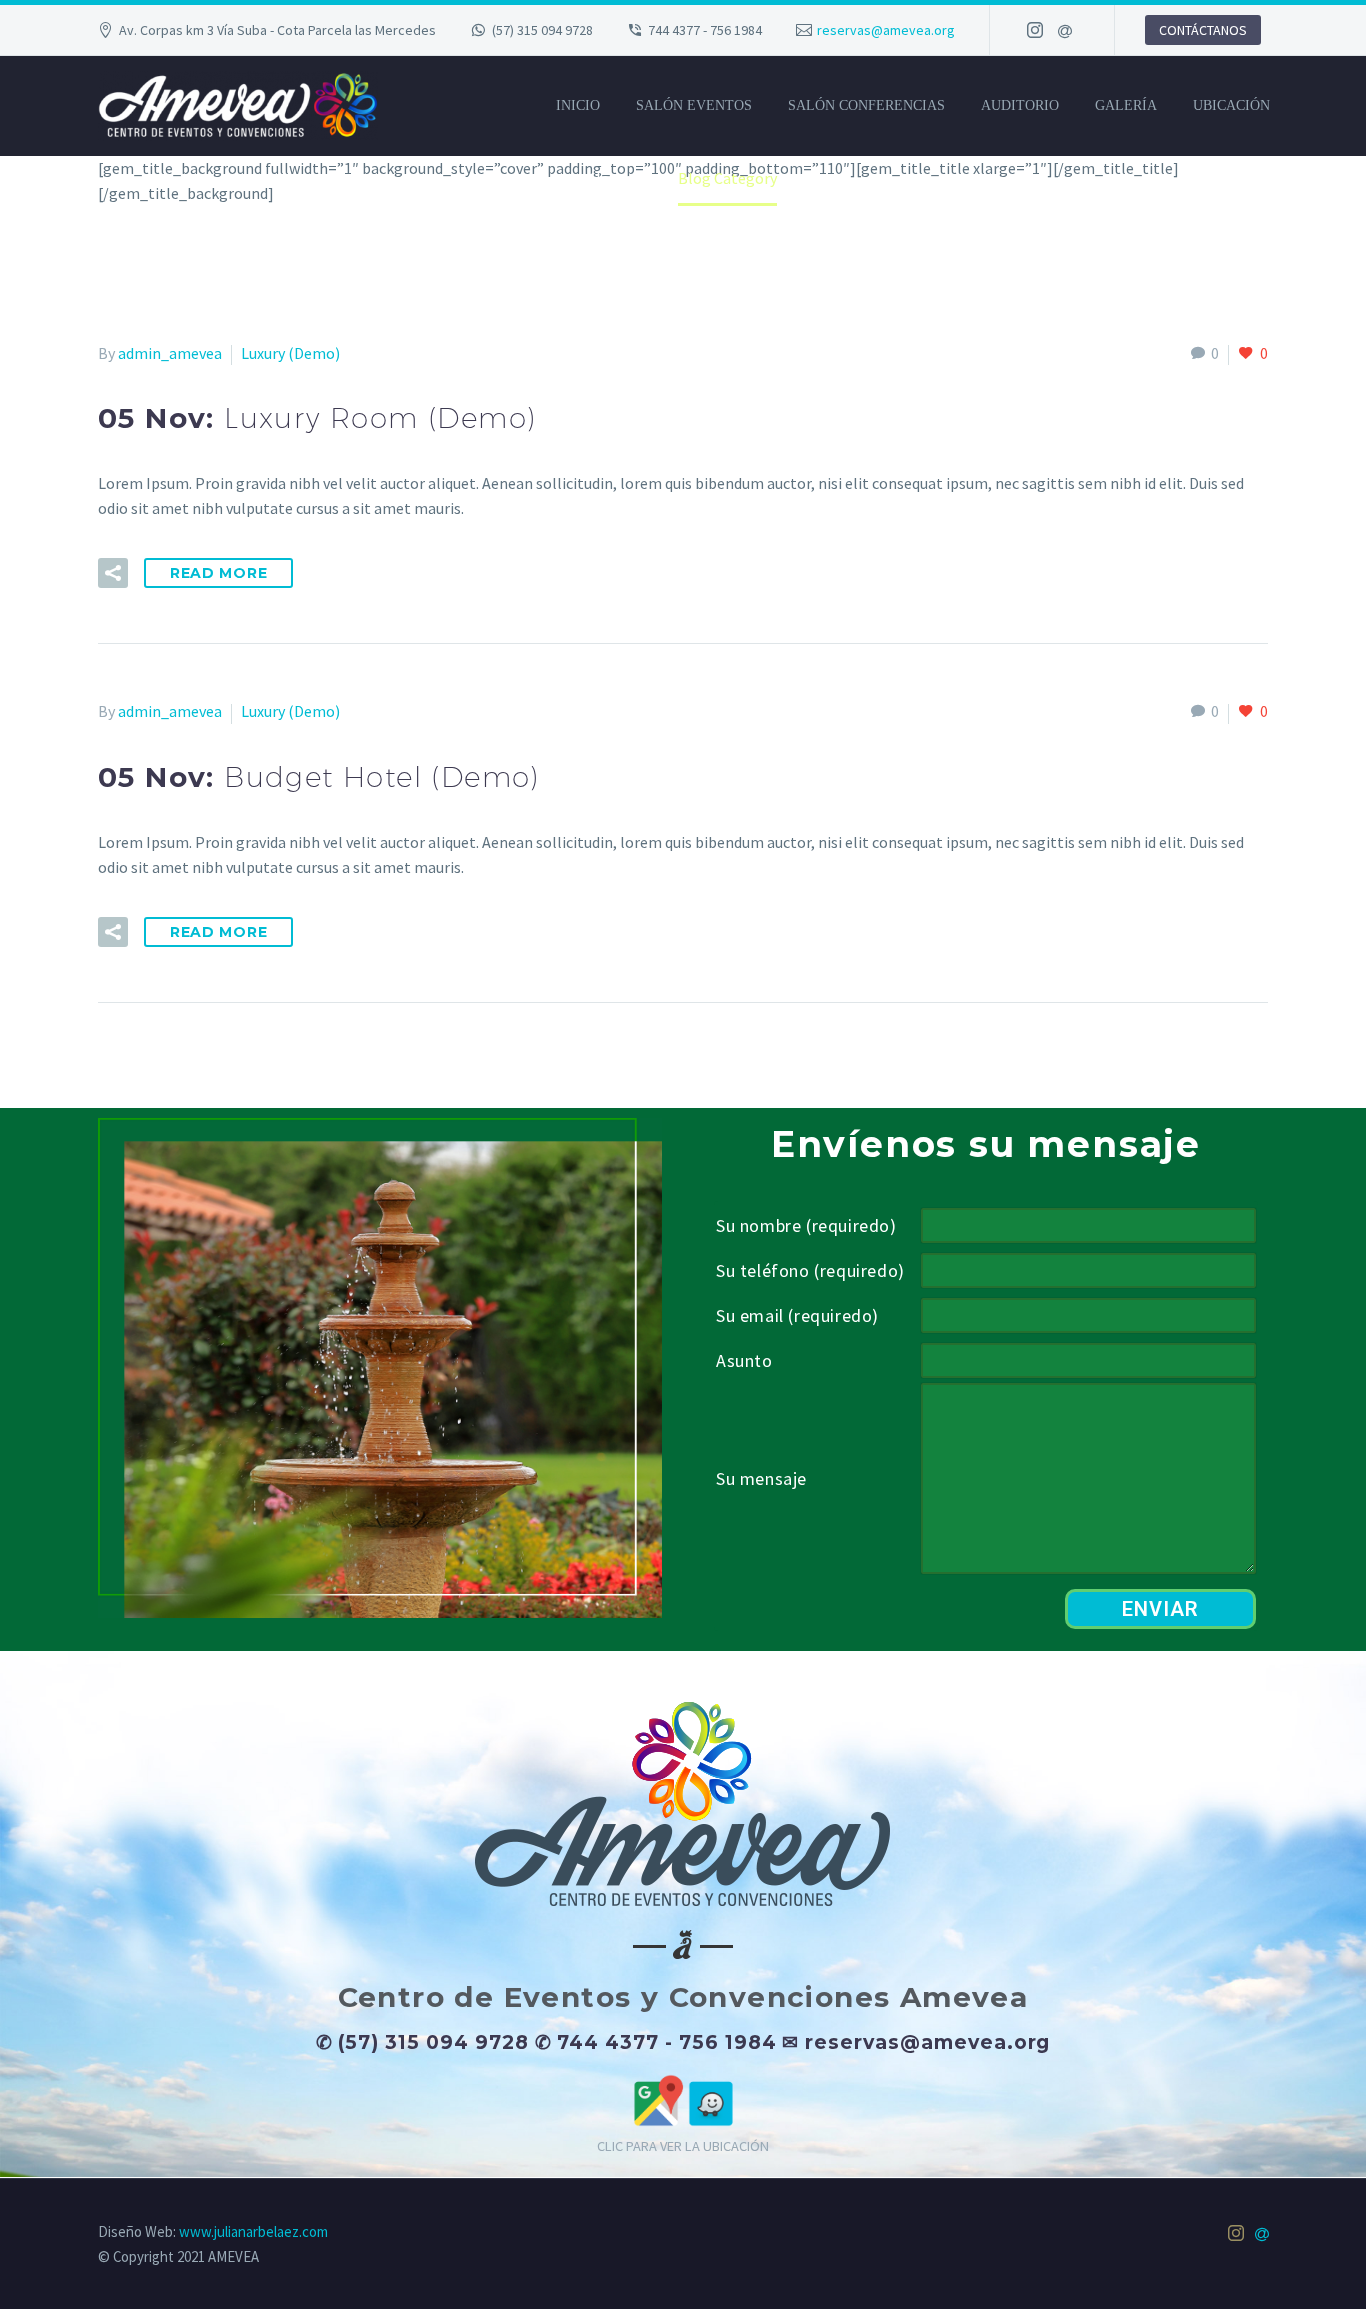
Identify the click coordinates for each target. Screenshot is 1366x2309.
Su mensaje (761, 1478)
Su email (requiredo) (797, 1315)
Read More (218, 573)
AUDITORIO (1020, 105)
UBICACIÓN (1231, 105)
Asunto (744, 1360)
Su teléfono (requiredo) (810, 1270)
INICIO (578, 105)
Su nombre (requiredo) (806, 1225)
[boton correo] (1065, 30)
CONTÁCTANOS (1203, 30)
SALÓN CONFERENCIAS (866, 105)
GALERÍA (1126, 105)
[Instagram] (1035, 30)
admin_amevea (170, 353)
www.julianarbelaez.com (253, 2231)
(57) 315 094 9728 (542, 30)
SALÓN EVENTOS (694, 105)
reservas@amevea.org (886, 30)
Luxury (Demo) (290, 353)
